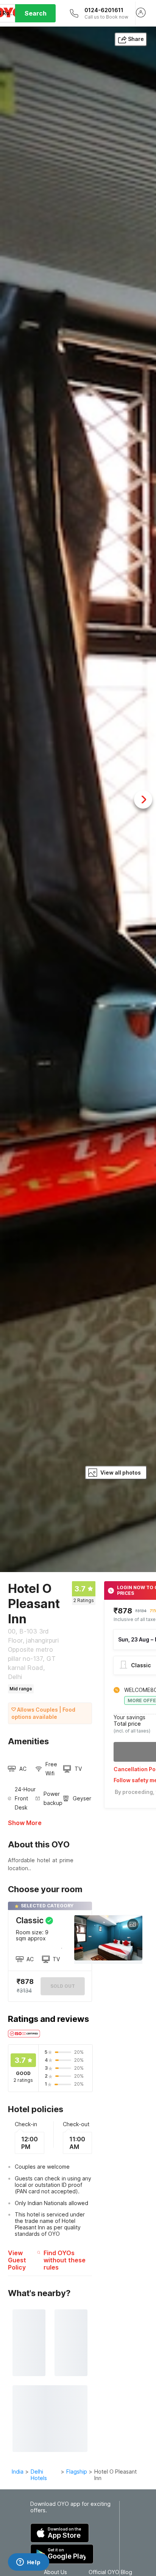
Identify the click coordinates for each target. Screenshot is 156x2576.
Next (143, 800)
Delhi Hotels (39, 2475)
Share (136, 39)
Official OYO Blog (110, 2572)
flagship (77, 2472)
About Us (55, 2572)
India (18, 2472)
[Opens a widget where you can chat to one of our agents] (28, 2563)
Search (36, 13)
